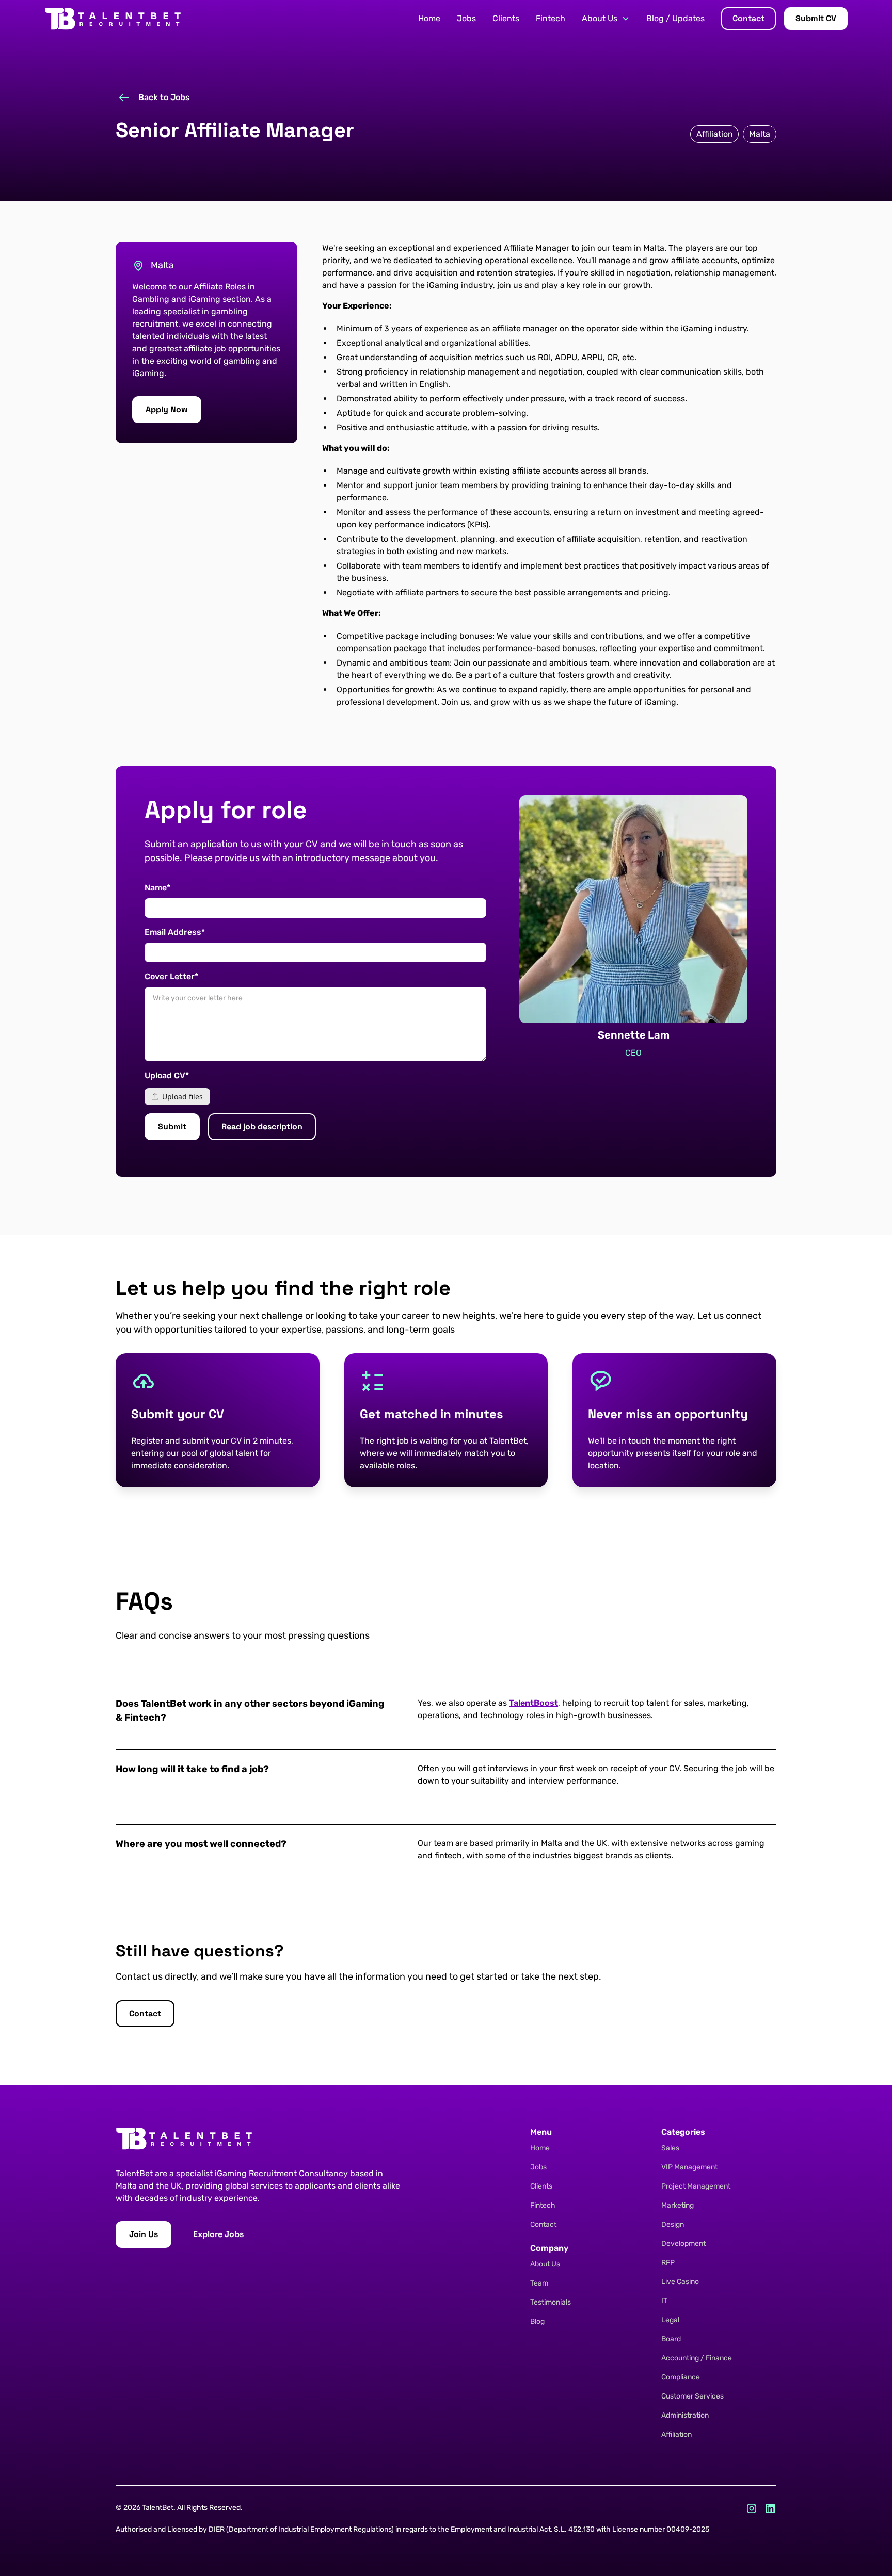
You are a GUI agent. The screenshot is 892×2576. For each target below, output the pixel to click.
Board (671, 2339)
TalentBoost (533, 1703)
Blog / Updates (675, 18)
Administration (685, 2415)
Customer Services (692, 2396)
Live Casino (680, 2282)
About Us (545, 2264)
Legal (670, 2320)
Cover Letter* (171, 976)
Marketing (678, 2205)
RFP (668, 2263)
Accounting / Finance (697, 2358)
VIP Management (689, 2167)
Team (539, 2283)
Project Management (696, 2186)
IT (664, 2301)
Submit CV (816, 18)
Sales (670, 2148)
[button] (606, 19)
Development (683, 2243)
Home (429, 18)
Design (673, 2224)
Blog (537, 2321)
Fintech (551, 18)
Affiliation (676, 2434)
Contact (748, 18)
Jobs (466, 18)
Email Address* (175, 932)
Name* (157, 888)
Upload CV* (167, 1075)
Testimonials (551, 2302)
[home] (113, 19)
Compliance (681, 2377)
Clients (506, 18)
